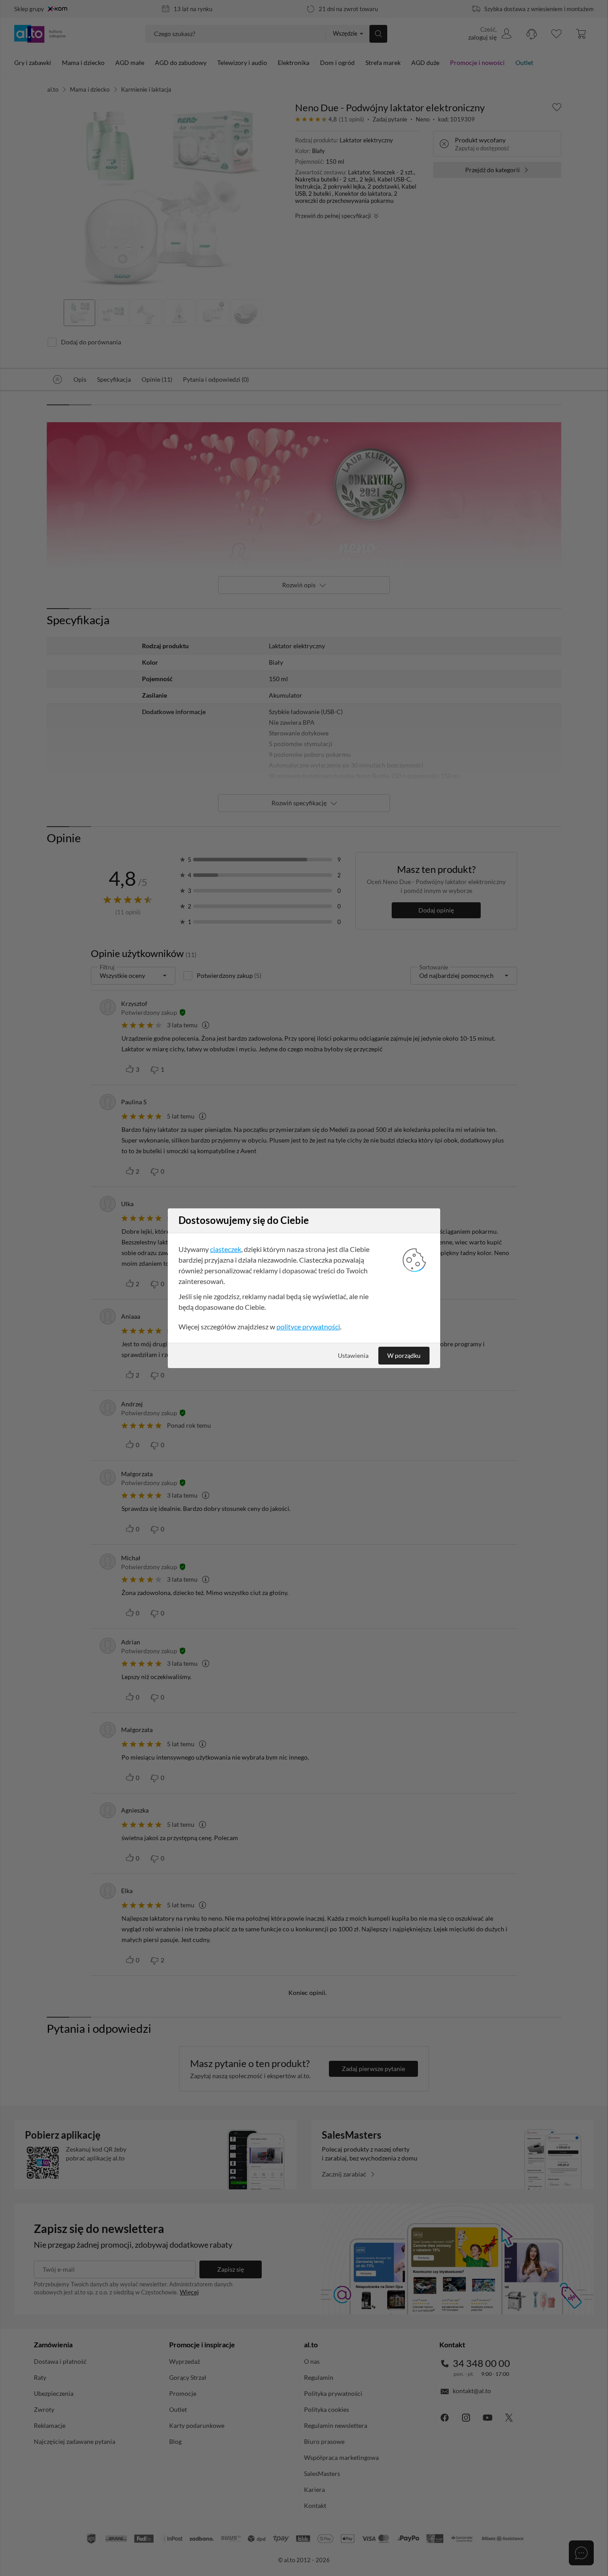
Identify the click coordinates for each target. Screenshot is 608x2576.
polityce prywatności (308, 1326)
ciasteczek (226, 1249)
